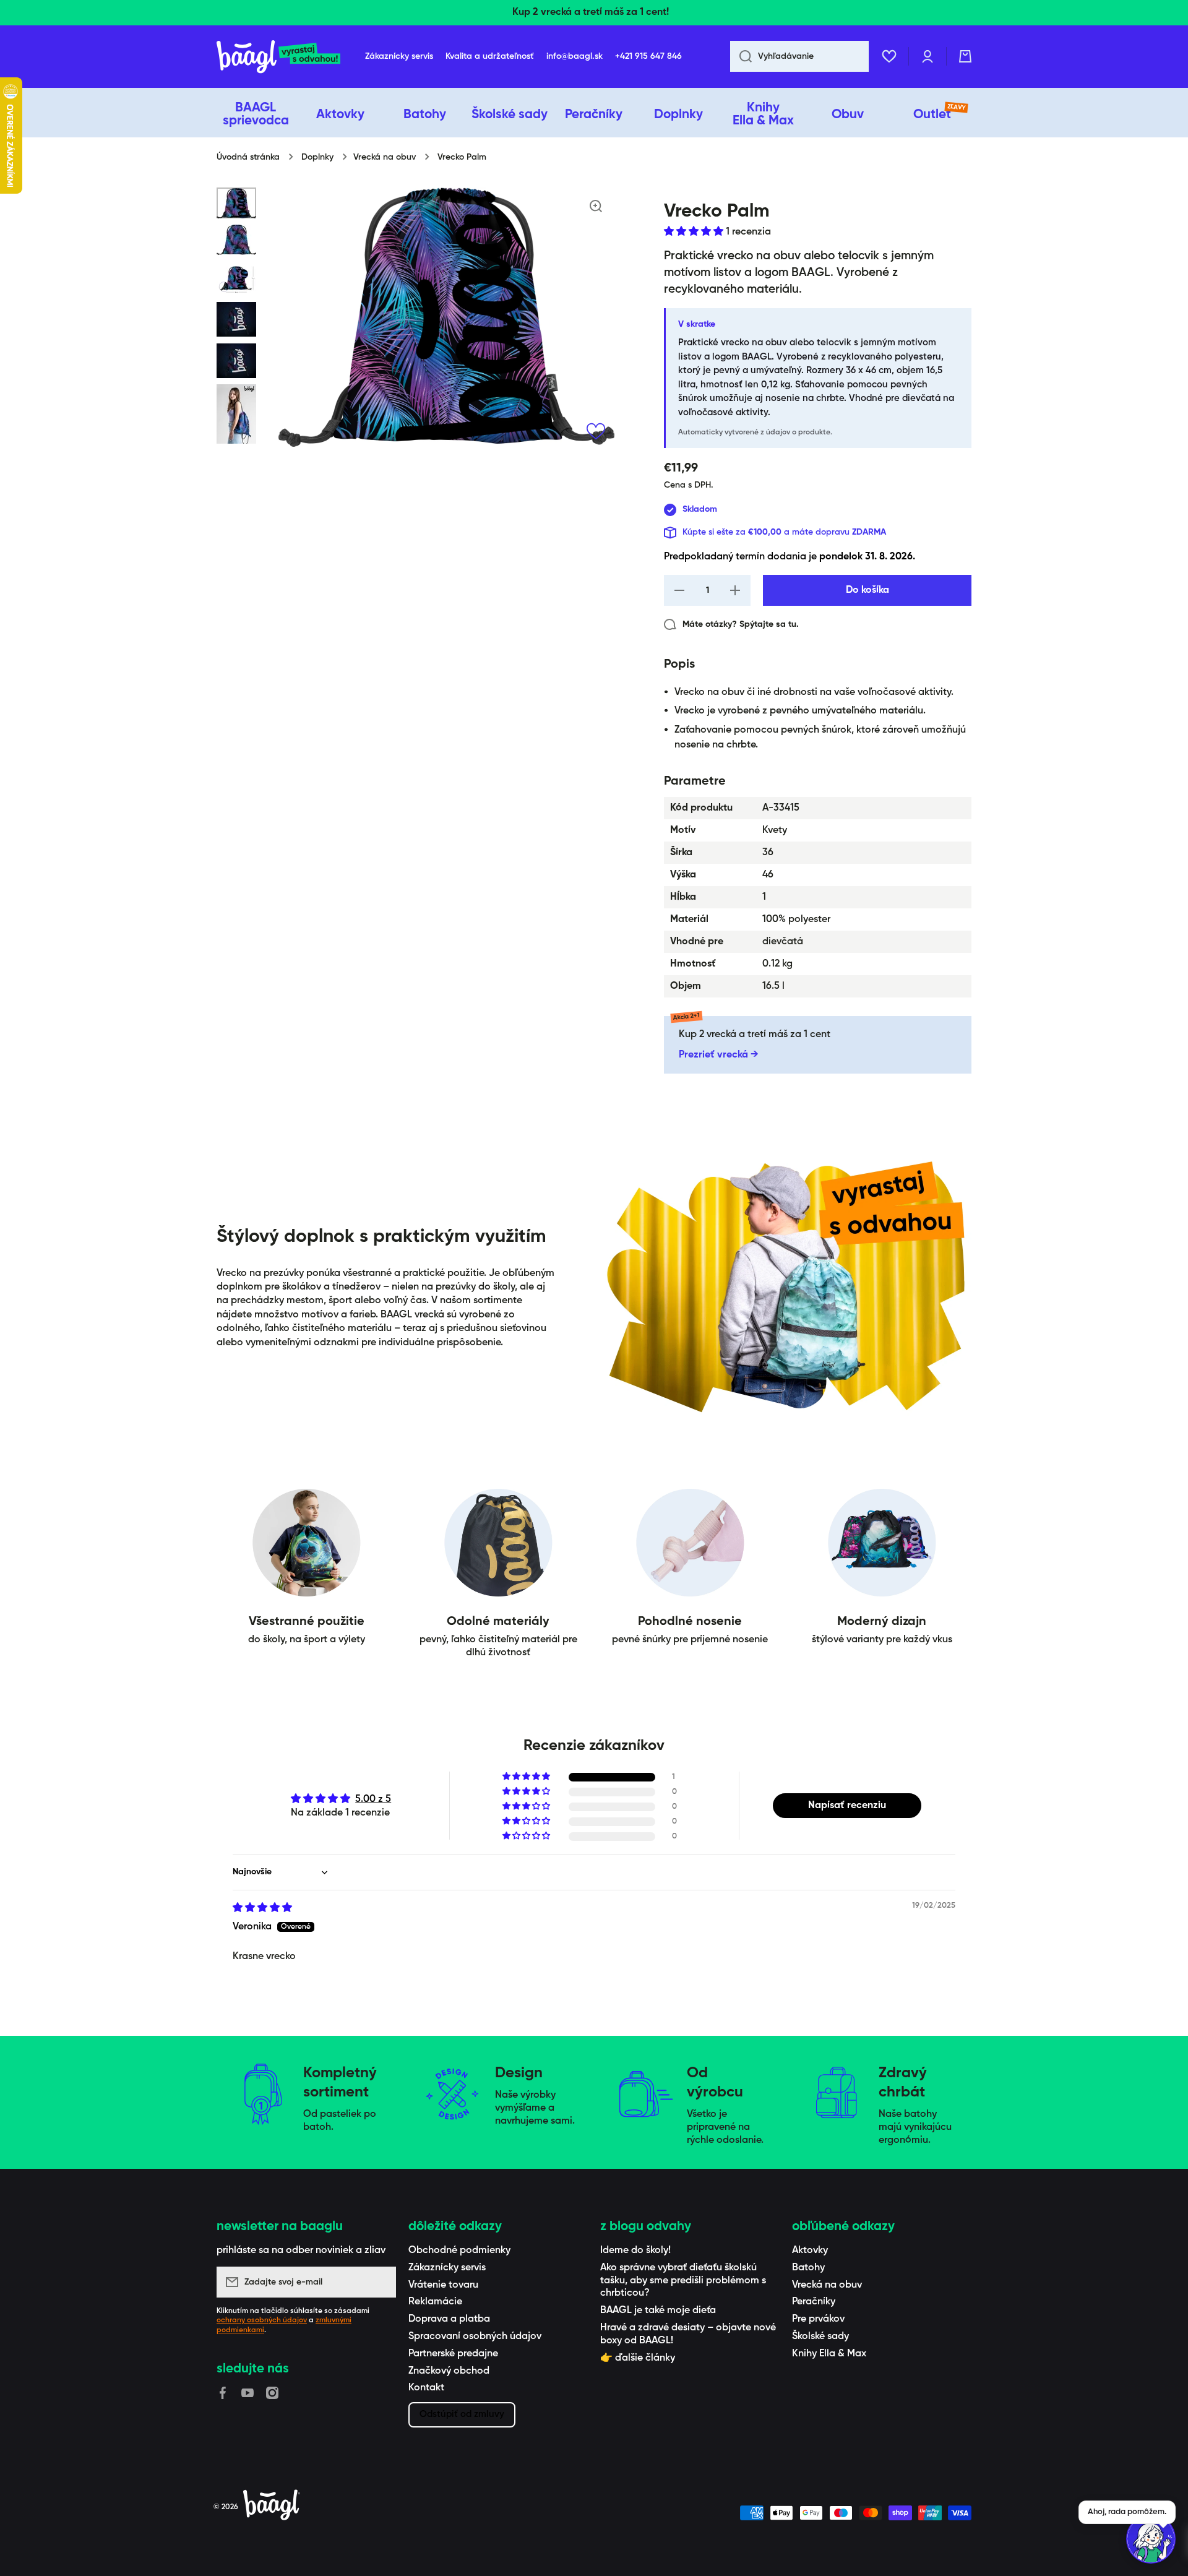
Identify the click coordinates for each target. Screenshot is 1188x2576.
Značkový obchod (449, 2371)
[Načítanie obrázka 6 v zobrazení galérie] (236, 414)
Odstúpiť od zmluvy (462, 2414)
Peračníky (814, 2302)
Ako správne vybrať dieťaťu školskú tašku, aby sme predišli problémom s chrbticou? (683, 2281)
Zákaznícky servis (447, 2268)
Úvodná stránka (248, 157)
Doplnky (317, 157)
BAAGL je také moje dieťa (658, 2311)
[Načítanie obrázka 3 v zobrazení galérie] (236, 278)
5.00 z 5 (373, 1799)
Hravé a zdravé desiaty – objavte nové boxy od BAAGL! (688, 2334)
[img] (262, 1908)
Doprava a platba (449, 2319)
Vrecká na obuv (385, 157)
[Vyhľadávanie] (741, 56)
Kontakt (426, 2388)
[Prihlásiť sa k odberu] (381, 2282)
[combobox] (799, 56)
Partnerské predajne (453, 2354)
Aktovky (810, 2251)
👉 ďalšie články (638, 2358)
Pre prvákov (818, 2319)
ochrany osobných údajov (262, 2320)
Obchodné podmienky (459, 2251)
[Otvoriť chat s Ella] (1151, 2539)
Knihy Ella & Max (829, 2354)
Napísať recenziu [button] (847, 1806)
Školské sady (820, 2337)
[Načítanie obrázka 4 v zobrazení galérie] (236, 319)
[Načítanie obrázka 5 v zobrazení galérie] (236, 361)
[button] (965, 56)
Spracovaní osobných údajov (475, 2337)
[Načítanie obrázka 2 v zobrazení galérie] (236, 240)
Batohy (808, 2268)
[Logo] (278, 57)
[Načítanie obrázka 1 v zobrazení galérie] (236, 203)
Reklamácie (435, 2302)
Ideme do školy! (635, 2251)
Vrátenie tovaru (443, 2285)
